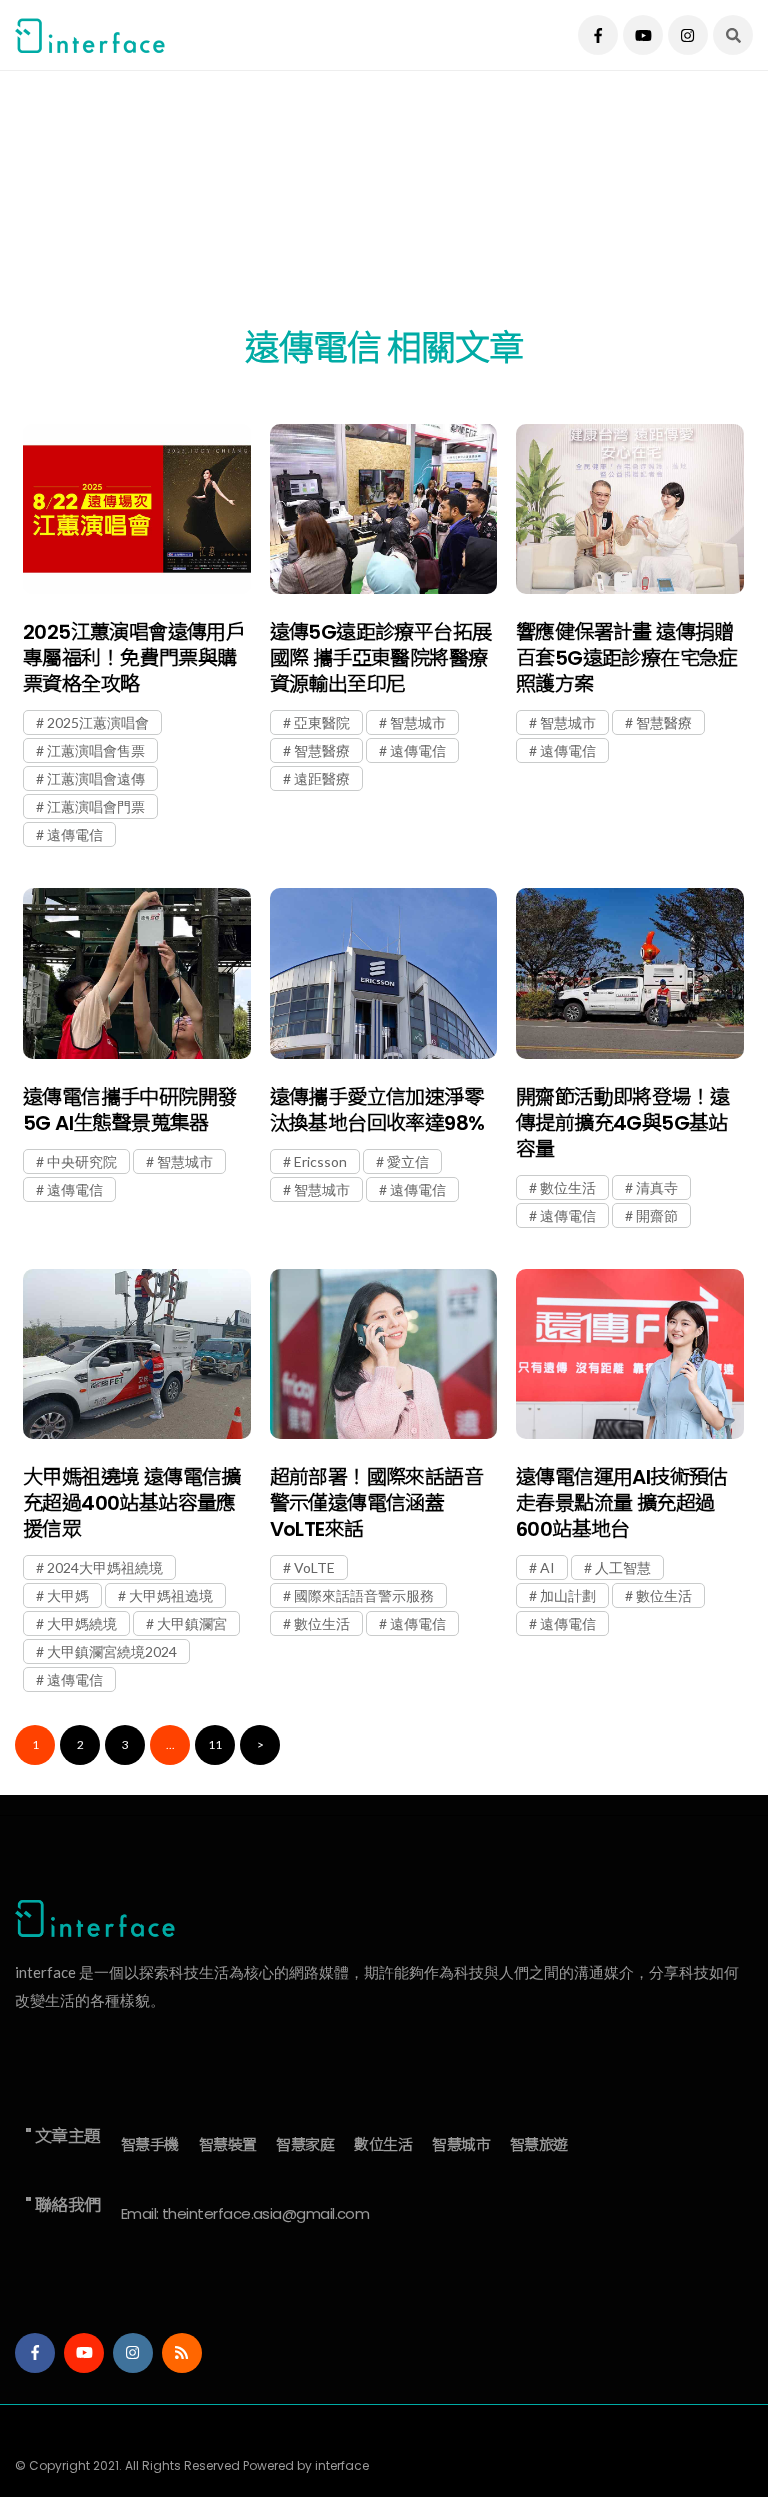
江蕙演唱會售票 (96, 750)
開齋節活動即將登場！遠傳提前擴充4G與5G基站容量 (622, 1123)
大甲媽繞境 (82, 1623)
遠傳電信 (75, 834)
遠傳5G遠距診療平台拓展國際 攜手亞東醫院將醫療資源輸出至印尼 (381, 658)
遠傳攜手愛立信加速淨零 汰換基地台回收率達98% (377, 1110)
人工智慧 (623, 1567)
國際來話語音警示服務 (364, 1595)
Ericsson (320, 1161)
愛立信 (408, 1161)
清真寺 (657, 1187)
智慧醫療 (322, 750)
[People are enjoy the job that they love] (137, 509)
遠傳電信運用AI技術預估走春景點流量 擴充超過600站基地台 (622, 1503)
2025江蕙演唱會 (98, 722)
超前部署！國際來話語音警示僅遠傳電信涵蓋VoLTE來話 (376, 1503)
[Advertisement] (384, 210)
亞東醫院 (322, 722)
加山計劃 (568, 1595)
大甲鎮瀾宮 (192, 1623)
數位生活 (568, 1187)
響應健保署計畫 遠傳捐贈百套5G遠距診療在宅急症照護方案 (627, 658)
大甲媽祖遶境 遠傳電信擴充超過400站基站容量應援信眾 (132, 1503)
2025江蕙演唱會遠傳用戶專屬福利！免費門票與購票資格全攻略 (134, 658)
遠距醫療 (322, 778)
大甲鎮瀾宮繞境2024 (112, 1651)
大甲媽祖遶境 (171, 1595)
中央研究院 (82, 1161)
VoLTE (314, 1567)
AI (547, 1567)
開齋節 (657, 1215)
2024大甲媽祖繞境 (105, 1567)
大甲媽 (68, 1595)
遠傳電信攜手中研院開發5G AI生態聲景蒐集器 (129, 1110)
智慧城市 (418, 722)
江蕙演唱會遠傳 (96, 778)
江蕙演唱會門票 (96, 806)
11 (215, 1744)
